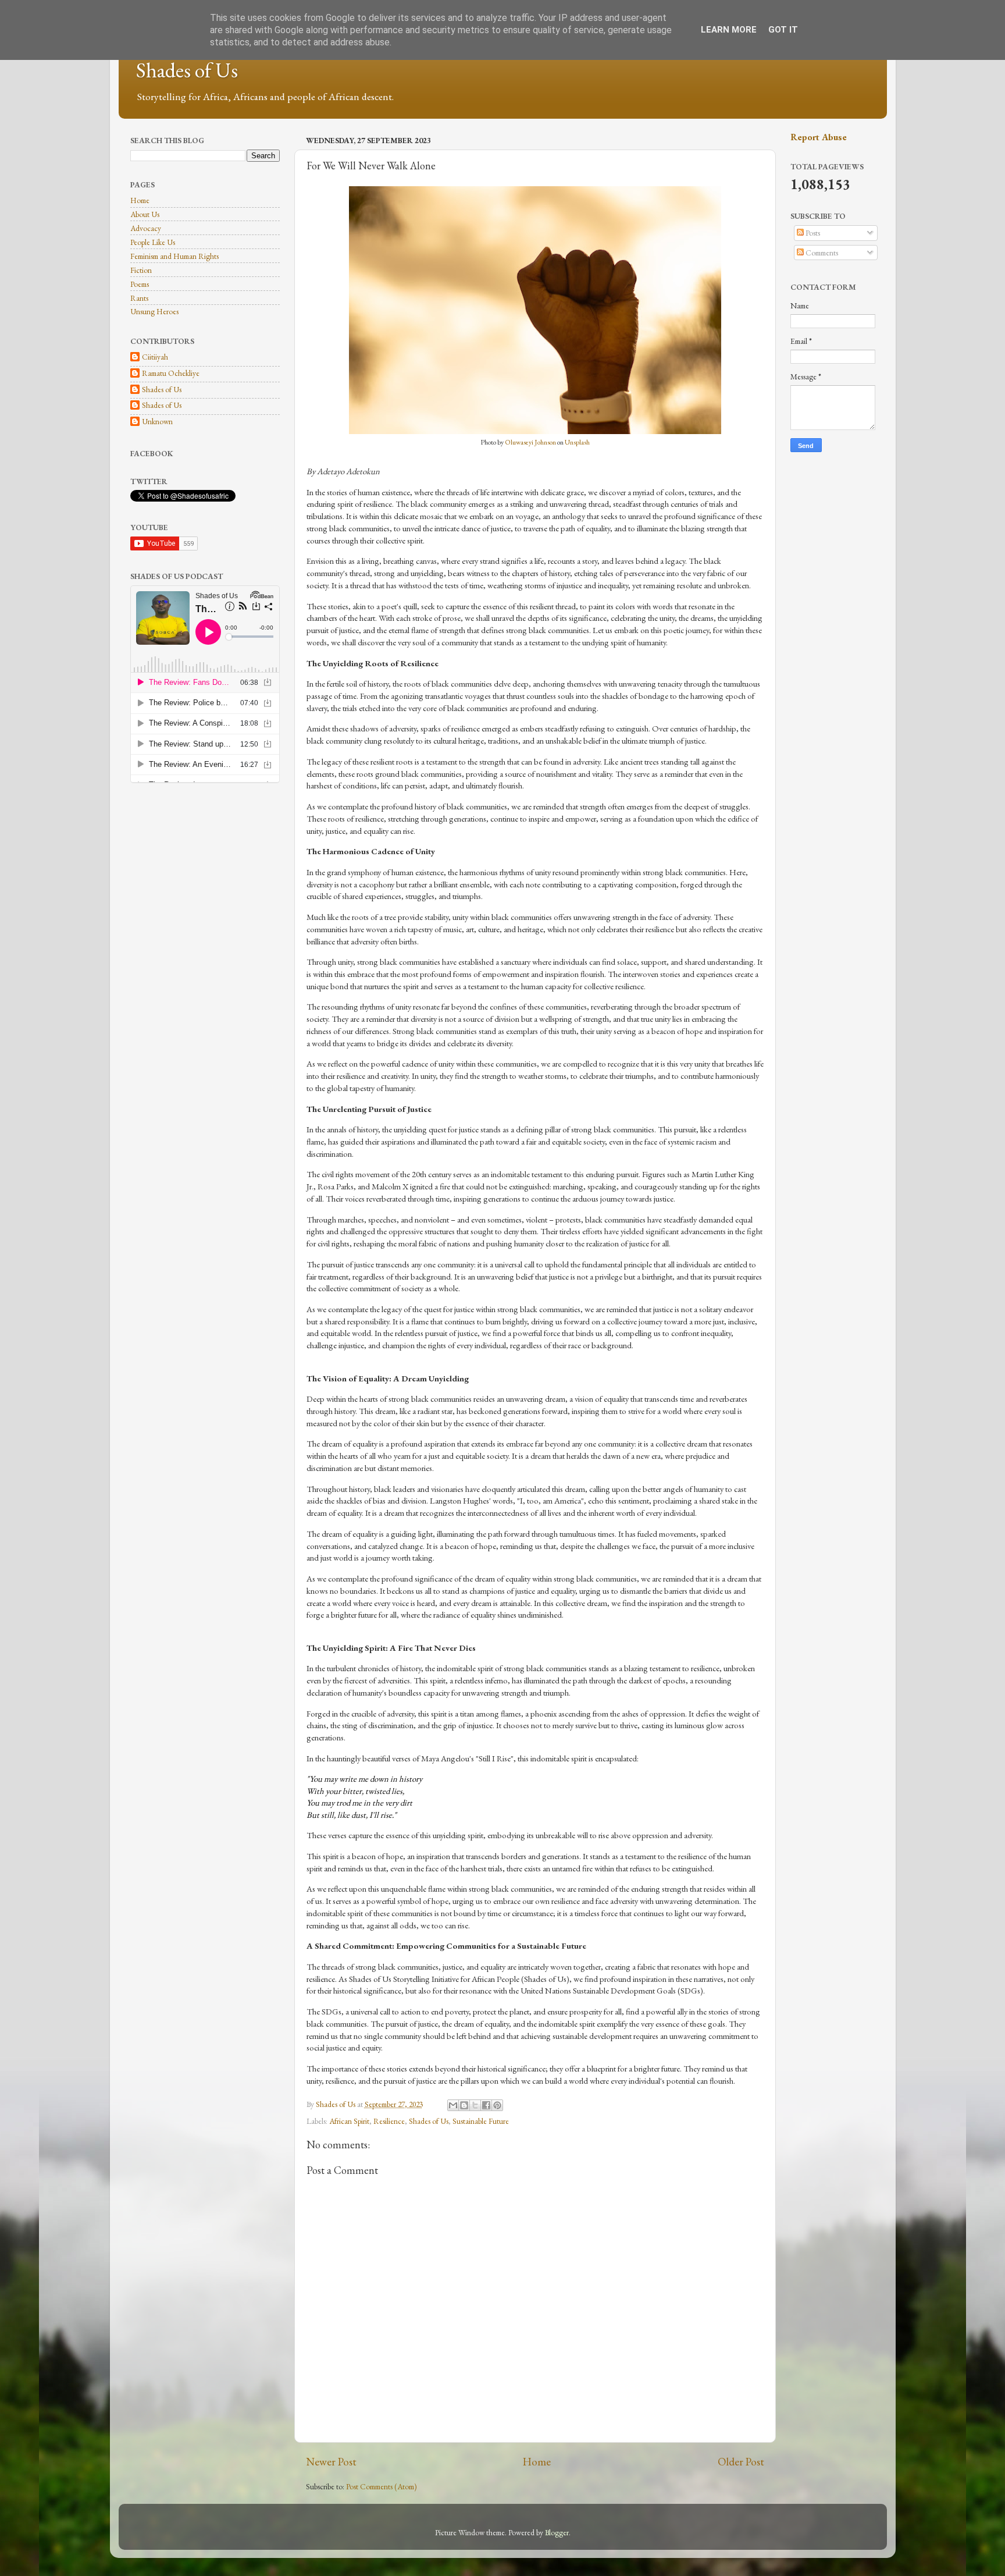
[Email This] (453, 2105)
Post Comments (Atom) (382, 2486)
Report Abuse (819, 137)
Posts (812, 233)
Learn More (729, 30)
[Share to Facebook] (486, 2105)
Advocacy (146, 228)
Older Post (741, 2462)
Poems (140, 284)
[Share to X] (475, 2105)
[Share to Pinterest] (497, 2105)
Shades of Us (187, 70)
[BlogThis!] (464, 2105)
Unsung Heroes (154, 311)
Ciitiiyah (155, 357)
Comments (821, 253)
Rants (139, 298)
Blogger (557, 2532)
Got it (783, 30)
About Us (145, 214)
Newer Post (331, 2462)
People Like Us (153, 242)
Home (537, 2462)
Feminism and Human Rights (174, 256)
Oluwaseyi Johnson (530, 442)
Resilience (389, 2121)
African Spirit (349, 2121)
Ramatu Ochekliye (171, 373)
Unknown (157, 422)
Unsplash (577, 442)
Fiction (141, 270)
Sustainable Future (481, 2121)
